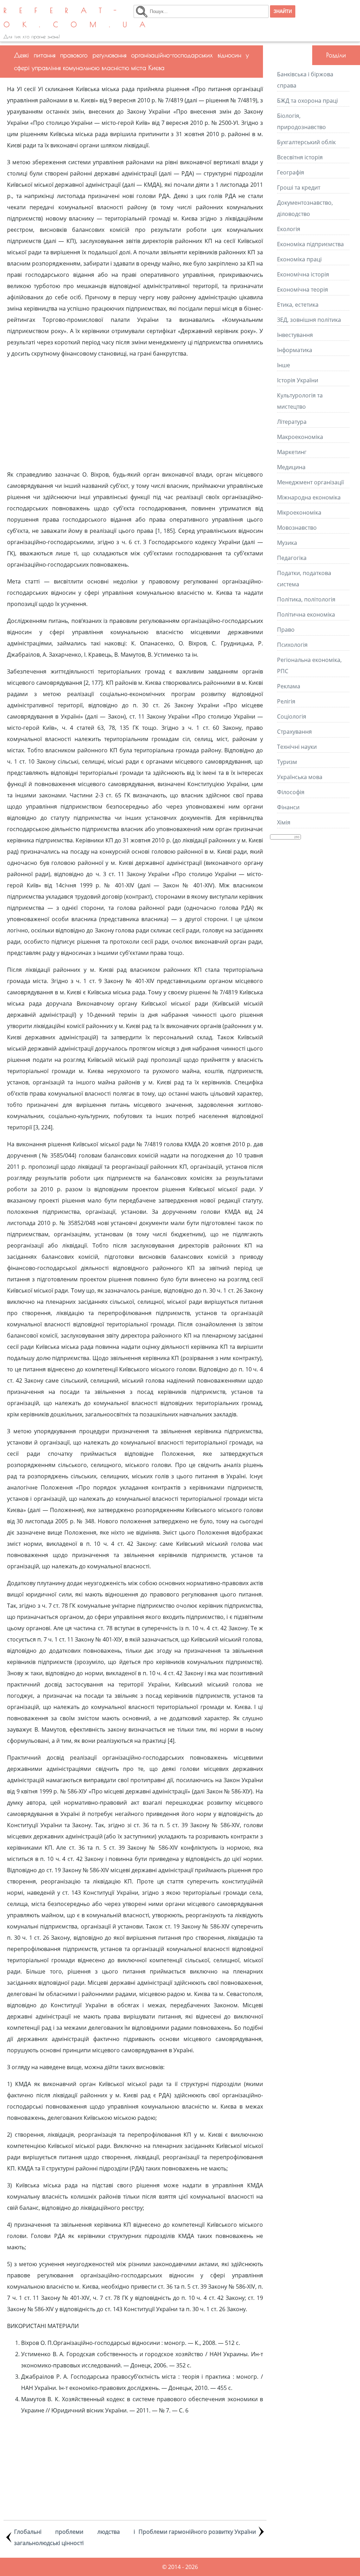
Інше (284, 365)
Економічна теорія (303, 289)
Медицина (291, 467)
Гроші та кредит (299, 187)
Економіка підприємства (310, 244)
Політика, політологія (306, 599)
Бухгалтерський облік (306, 142)
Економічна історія (303, 274)
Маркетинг (292, 452)
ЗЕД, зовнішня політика (309, 320)
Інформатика (295, 350)
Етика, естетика (298, 305)
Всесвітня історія (300, 157)
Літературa (292, 422)
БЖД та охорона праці (307, 101)
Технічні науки (297, 747)
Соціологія (292, 716)
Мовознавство (297, 528)
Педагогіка (292, 558)
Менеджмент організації (310, 482)
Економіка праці (299, 259)
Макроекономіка (300, 437)
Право (286, 630)
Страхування (294, 732)
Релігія (286, 701)
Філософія (291, 792)
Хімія (284, 822)
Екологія (289, 229)
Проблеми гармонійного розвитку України (197, 2532)
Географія (291, 172)
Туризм (287, 762)
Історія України (298, 380)
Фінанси (288, 807)
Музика (287, 543)
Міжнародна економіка (309, 497)
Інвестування (295, 335)
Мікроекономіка (299, 512)
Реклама (289, 686)
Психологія (292, 645)
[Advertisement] (135, 414)
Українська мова (300, 777)
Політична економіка (306, 614)
